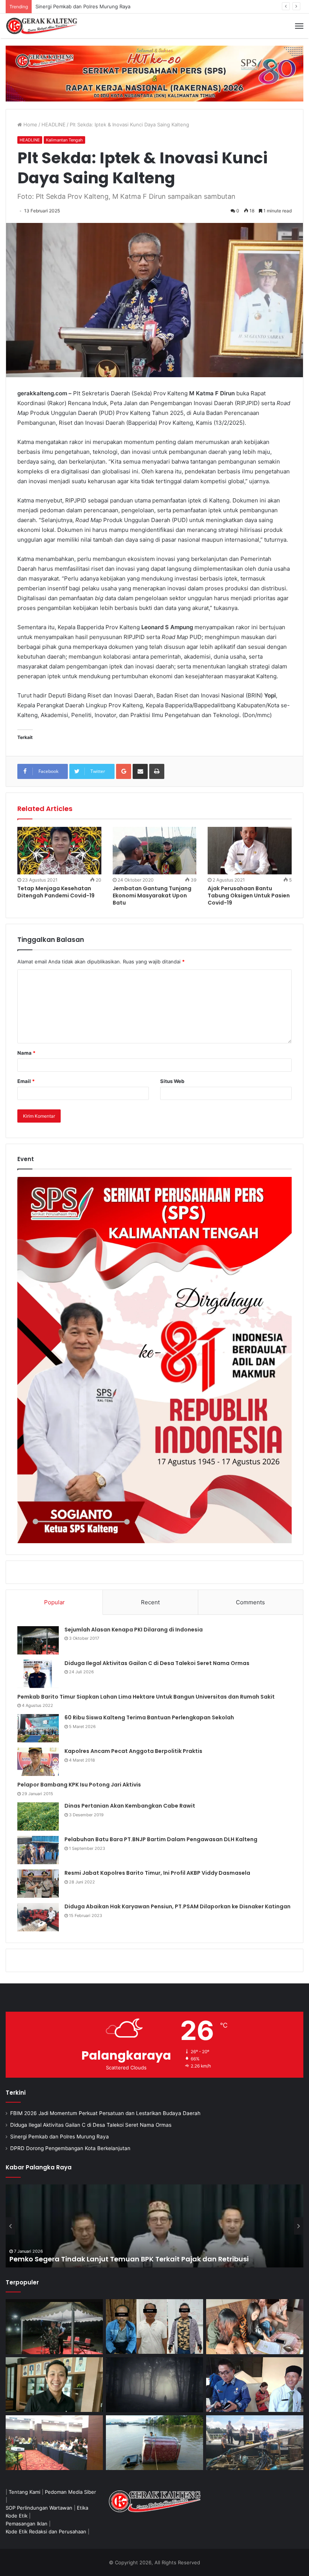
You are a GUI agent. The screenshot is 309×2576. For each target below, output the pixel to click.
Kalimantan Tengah (64, 140)
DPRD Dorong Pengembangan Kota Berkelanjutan (70, 2148)
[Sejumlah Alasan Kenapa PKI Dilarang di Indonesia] (38, 1640)
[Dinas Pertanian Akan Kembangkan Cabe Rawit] (38, 1816)
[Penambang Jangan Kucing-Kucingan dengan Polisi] (255, 2443)
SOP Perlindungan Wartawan (39, 2508)
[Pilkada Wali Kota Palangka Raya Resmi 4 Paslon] (54, 2443)
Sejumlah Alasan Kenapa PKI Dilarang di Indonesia (134, 1630)
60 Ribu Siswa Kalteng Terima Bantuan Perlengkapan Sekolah (149, 1717)
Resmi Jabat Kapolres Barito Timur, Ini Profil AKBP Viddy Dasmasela (157, 1873)
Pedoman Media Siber (70, 2492)
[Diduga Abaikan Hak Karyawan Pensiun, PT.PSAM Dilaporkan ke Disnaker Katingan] (38, 1917)
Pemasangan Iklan (27, 2524)
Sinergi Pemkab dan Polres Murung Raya (60, 2137)
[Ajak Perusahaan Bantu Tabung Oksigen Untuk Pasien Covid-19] (250, 851)
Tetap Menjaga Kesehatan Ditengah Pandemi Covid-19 (56, 892)
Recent (150, 1602)
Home (30, 124)
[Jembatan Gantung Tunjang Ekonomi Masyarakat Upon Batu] (155, 850)
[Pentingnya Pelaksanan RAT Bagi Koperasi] (255, 2385)
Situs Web (172, 1081)
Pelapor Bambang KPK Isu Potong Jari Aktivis (79, 1785)
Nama (26, 1053)
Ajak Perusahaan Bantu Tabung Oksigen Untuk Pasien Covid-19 (249, 896)
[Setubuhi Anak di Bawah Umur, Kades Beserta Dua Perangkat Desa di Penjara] (154, 2326)
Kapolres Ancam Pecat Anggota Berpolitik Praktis (133, 1751)
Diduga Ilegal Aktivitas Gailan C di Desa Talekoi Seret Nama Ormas (157, 1663)
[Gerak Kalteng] (41, 26)
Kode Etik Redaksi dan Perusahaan (46, 2531)
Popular (54, 1602)
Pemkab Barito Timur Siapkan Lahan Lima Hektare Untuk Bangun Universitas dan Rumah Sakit (146, 1697)
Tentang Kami (24, 2492)
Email (26, 1081)
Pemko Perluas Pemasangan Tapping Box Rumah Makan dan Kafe (125, 2259)
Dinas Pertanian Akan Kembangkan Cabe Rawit (130, 1806)
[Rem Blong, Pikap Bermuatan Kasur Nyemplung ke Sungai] (154, 2443)
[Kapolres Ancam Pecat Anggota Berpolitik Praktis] (38, 1762)
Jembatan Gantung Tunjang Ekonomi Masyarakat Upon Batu (152, 896)
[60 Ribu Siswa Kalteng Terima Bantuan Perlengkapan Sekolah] (38, 1728)
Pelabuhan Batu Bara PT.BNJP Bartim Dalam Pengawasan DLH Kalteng (161, 1839)
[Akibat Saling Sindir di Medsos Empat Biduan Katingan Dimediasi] (255, 2327)
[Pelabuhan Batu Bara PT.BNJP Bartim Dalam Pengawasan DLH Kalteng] (38, 1850)
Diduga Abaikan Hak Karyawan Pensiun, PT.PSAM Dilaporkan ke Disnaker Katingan (177, 1906)
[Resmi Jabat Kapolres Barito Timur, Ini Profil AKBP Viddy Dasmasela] (38, 1884)
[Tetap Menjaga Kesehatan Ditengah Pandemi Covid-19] (59, 851)
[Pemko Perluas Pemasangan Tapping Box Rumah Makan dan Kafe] (154, 2226)
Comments (250, 1602)
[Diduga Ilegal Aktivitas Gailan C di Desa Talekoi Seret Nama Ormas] (38, 1674)
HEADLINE (54, 124)
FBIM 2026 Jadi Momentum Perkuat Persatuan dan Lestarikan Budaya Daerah (105, 2113)
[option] (154, 2226)
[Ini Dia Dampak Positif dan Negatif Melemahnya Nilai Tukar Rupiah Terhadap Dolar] (54, 2385)
